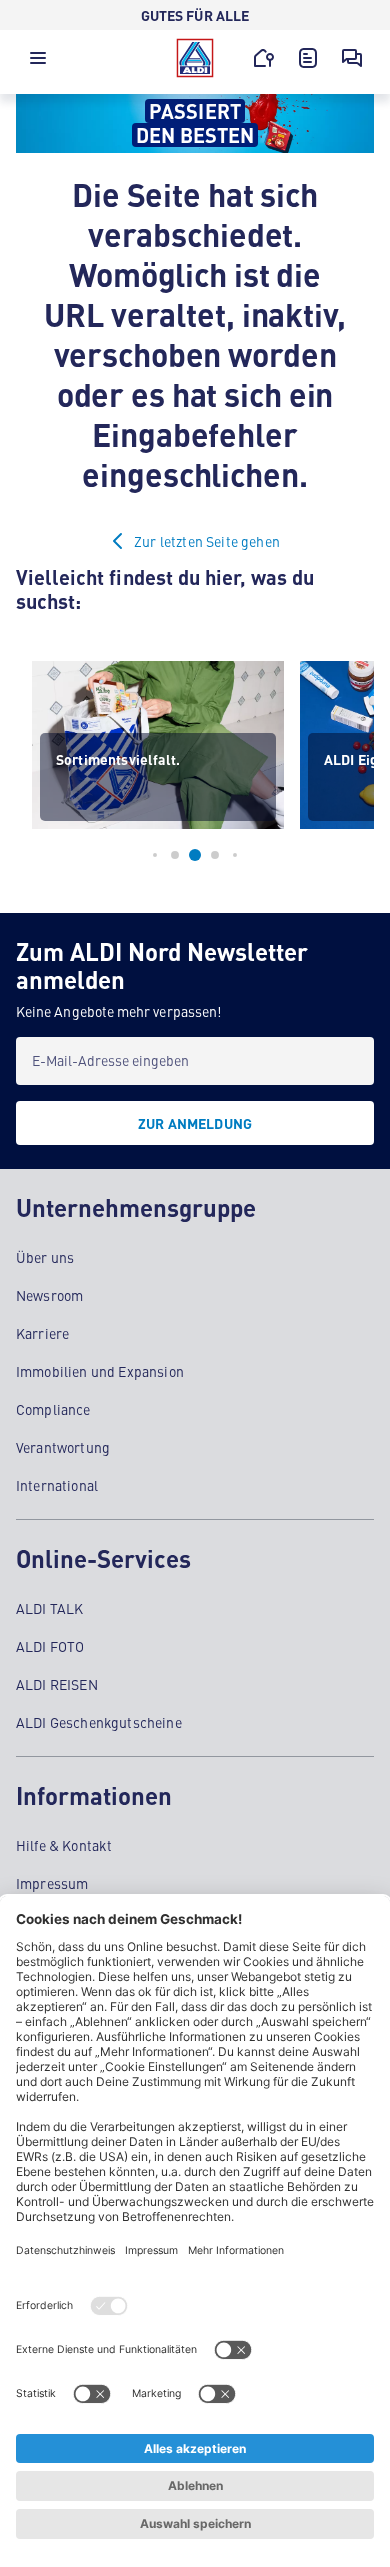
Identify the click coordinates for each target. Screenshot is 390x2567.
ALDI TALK (49, 1608)
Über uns (45, 1257)
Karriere (42, 1333)
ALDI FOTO (50, 1646)
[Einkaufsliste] (308, 58)
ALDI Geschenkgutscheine (99, 1722)
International (57, 1485)
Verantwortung (63, 1447)
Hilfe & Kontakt (64, 1845)
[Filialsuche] (264, 58)
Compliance (53, 1409)
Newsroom (49, 1295)
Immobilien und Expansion (100, 1371)
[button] (38, 63)
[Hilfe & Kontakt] (352, 58)
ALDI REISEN (57, 1684)
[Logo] (195, 58)
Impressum (52, 1883)
